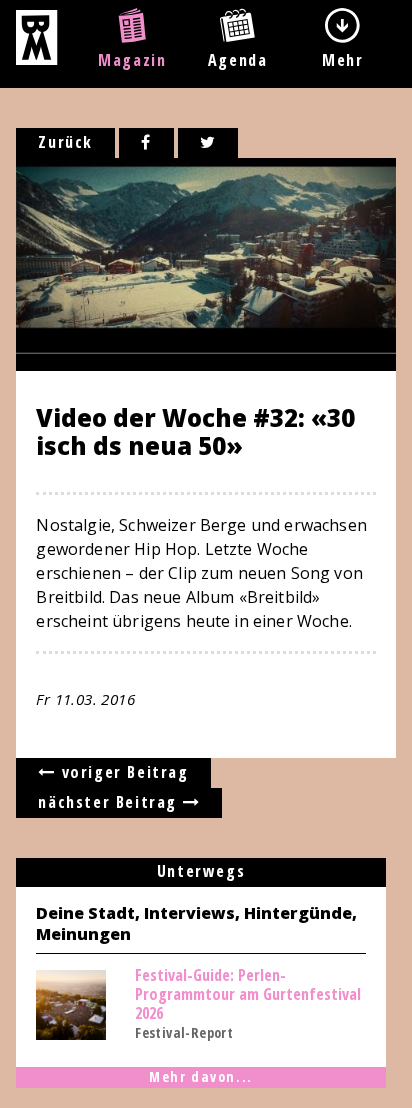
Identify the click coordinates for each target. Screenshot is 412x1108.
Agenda (238, 60)
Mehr (342, 60)
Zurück (65, 142)
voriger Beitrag (122, 772)
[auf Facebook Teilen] (146, 143)
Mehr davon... (201, 1076)
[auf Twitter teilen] (208, 143)
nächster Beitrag (110, 802)
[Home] (36, 59)
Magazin (132, 60)
